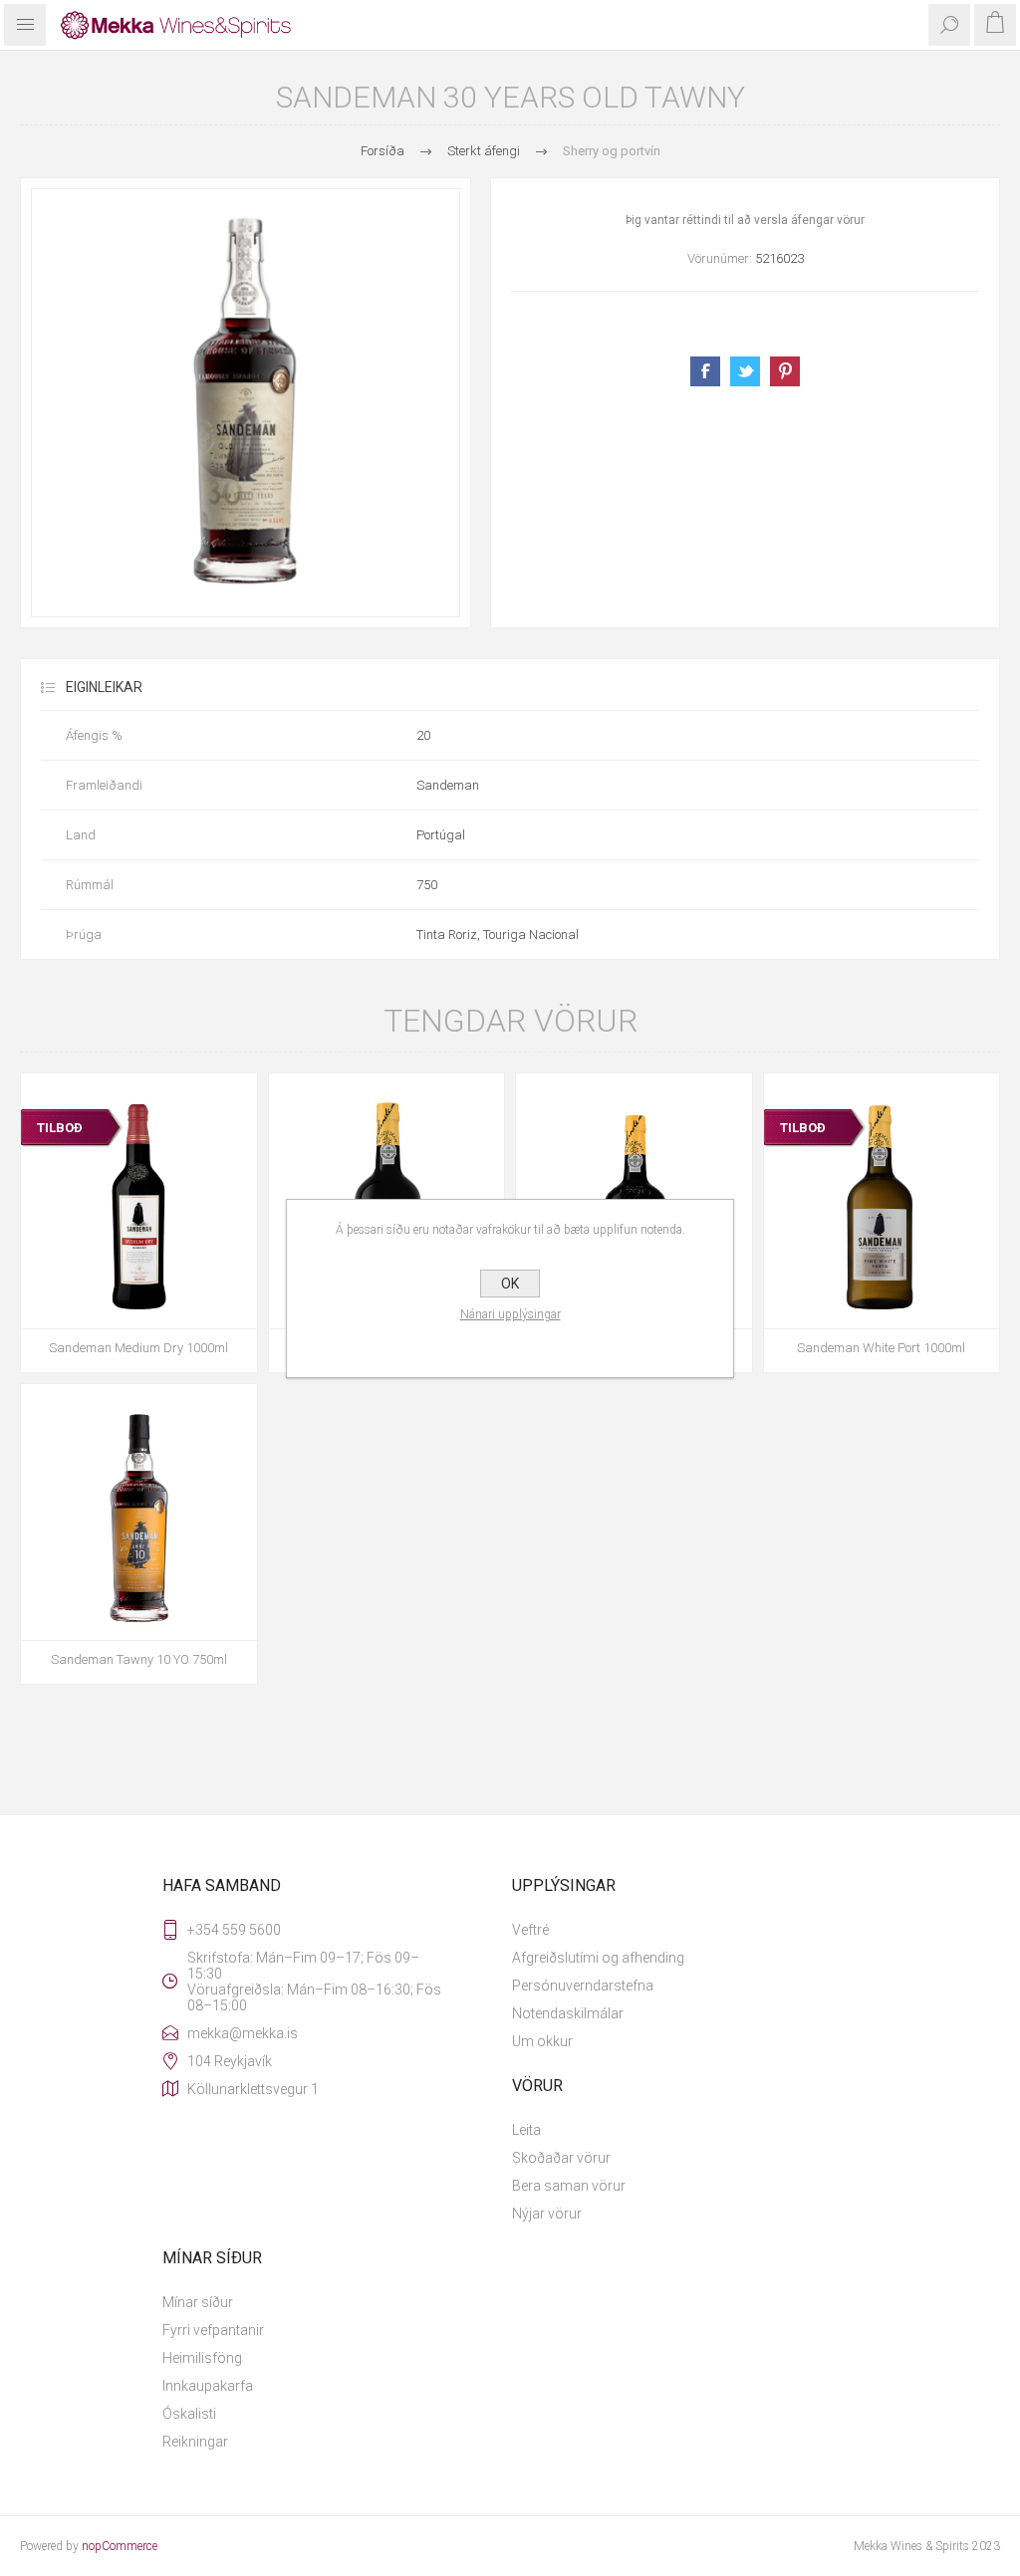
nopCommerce (120, 2546)
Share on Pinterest (785, 371)
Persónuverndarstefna (583, 1986)
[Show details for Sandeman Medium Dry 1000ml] (139, 1211)
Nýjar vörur (547, 2214)
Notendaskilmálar (568, 2013)
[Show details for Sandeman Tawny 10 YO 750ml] (139, 1522)
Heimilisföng (202, 2358)
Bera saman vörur (569, 2186)
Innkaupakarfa (208, 2386)
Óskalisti (189, 2414)
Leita (526, 2130)
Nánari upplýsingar (510, 1314)
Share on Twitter (745, 371)
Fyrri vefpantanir (213, 2330)
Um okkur (542, 2041)
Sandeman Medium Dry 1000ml (138, 1348)
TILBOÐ (60, 1128)
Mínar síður (198, 2302)
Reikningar (195, 2442)
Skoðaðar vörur (561, 2158)
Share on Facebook (705, 371)
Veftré (530, 1930)
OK (510, 1284)
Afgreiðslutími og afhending (598, 1958)
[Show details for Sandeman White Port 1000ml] (882, 1211)
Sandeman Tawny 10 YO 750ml (139, 1659)
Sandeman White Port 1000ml (881, 1348)
